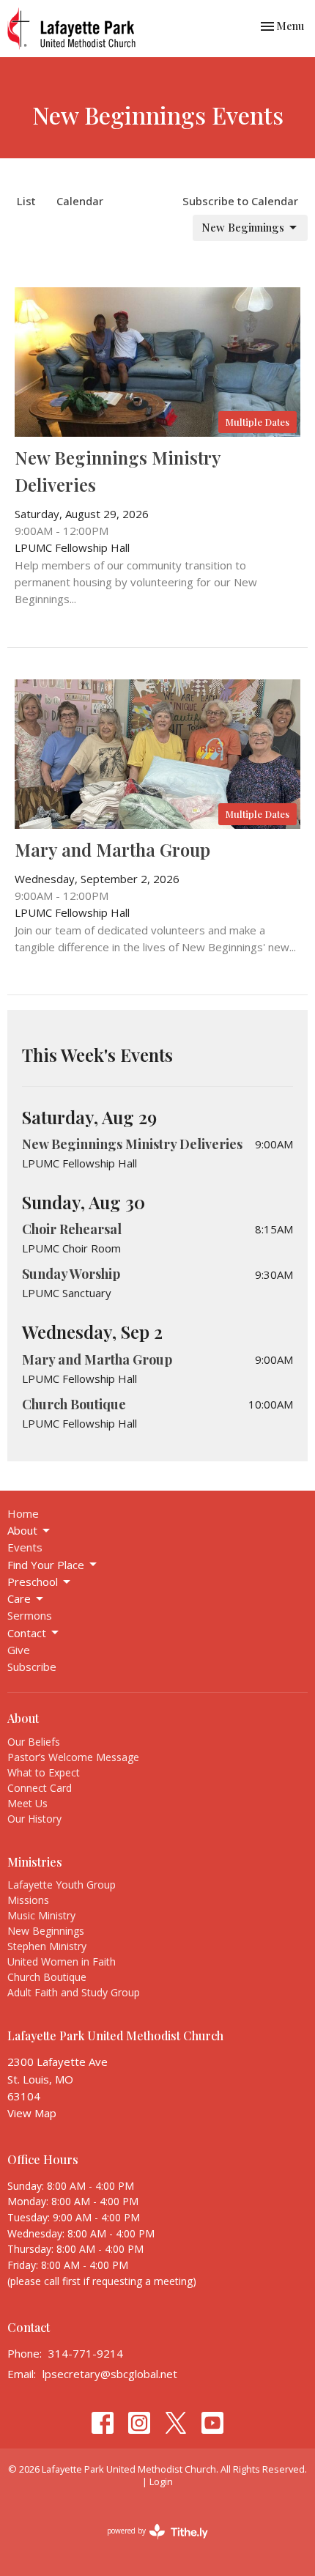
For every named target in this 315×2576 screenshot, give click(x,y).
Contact (27, 1633)
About (22, 1530)
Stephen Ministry (47, 1946)
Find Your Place (46, 1565)
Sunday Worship (71, 1274)
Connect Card (40, 1788)
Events (25, 1547)
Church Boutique (74, 1404)
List (26, 201)
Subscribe (32, 1667)
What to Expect (44, 1772)
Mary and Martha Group (97, 1359)
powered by (150, 2543)
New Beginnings (243, 227)
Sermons (30, 1615)
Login (161, 2481)
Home (23, 1513)
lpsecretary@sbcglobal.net (110, 2374)
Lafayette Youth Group (62, 1885)
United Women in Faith (62, 1961)
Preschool (33, 1582)
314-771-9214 (86, 2353)
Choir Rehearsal (72, 1229)
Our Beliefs (34, 1742)
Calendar (80, 201)
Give (19, 1650)
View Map (32, 2113)
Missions (28, 1900)
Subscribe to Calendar (240, 201)
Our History (34, 1819)
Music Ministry (41, 1915)
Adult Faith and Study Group (74, 1992)
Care (19, 1598)
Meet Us (27, 1803)
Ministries (35, 1862)
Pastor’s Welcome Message (73, 1757)
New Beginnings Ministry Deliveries (132, 1144)
